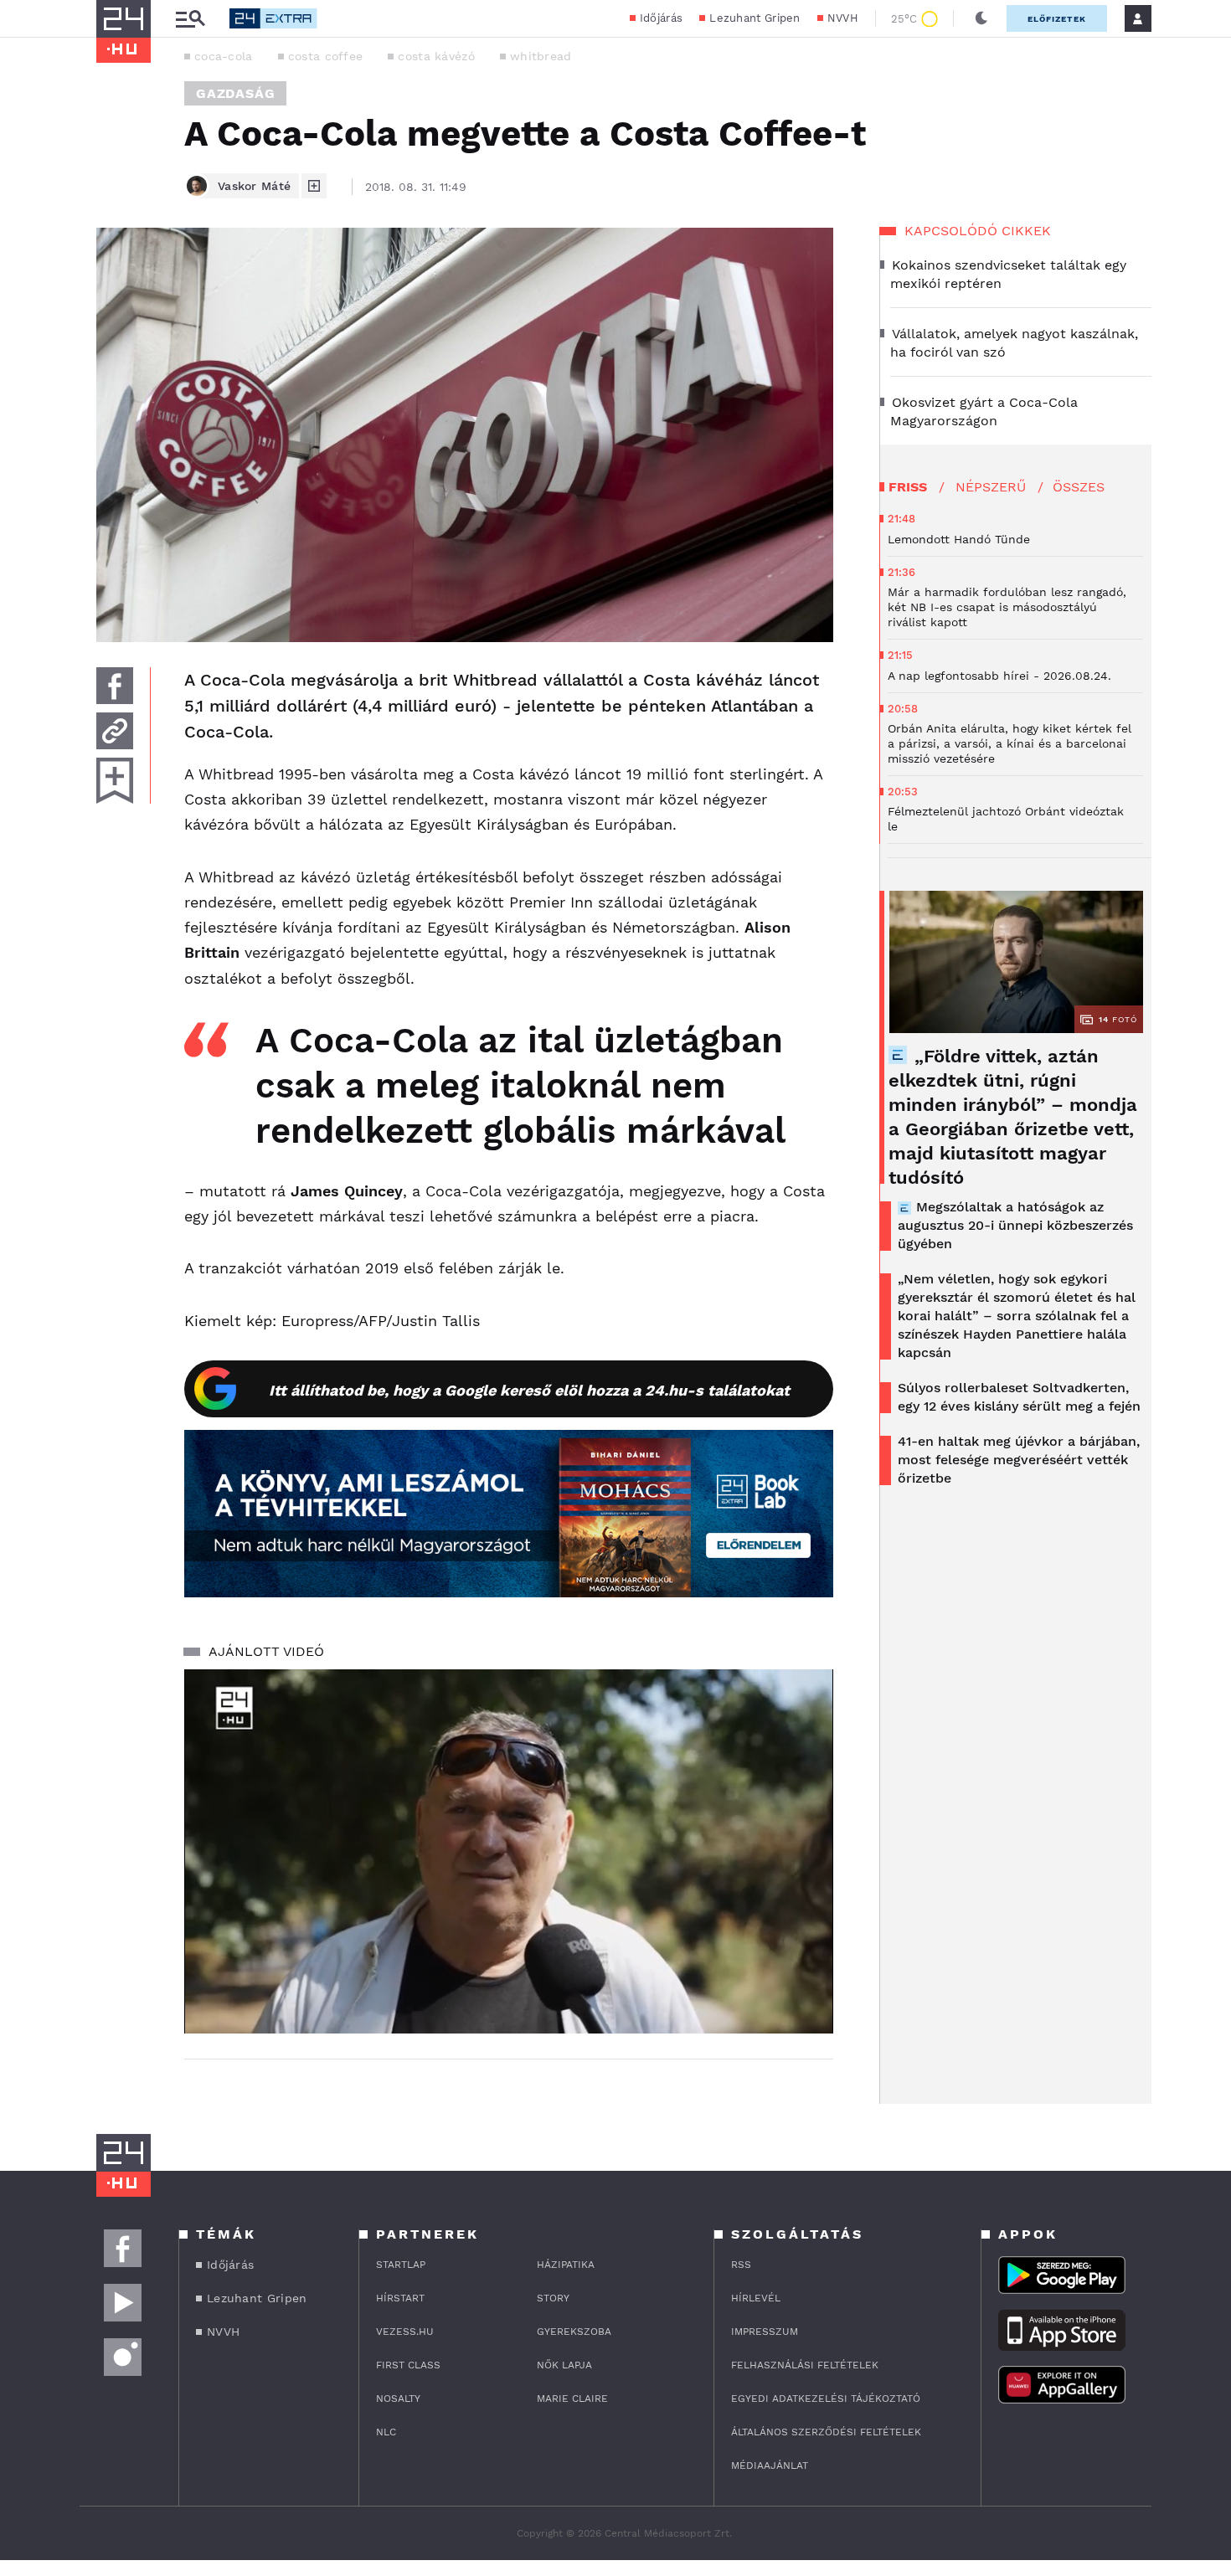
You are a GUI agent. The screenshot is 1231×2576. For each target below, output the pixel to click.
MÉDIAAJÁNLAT (770, 2465)
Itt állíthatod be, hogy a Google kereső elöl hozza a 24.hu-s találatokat (529, 1390)
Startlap (401, 2265)
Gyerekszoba (574, 2332)
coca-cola (224, 56)
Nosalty (398, 2399)
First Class (408, 2365)
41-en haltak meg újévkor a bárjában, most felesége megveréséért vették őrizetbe (1019, 1460)
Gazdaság (235, 93)
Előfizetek (1057, 19)
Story (553, 2298)
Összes (1079, 487)
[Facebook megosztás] (115, 686)
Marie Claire (572, 2399)
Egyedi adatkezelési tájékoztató (826, 2399)
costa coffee (326, 56)
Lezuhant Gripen (755, 18)
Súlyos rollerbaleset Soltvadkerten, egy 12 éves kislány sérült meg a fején (1019, 1397)
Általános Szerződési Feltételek (826, 2432)
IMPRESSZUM (765, 2332)
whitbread (541, 56)
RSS (741, 2265)
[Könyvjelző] (115, 781)
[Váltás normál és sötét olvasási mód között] (981, 18)
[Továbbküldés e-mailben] (115, 731)
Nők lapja (564, 2365)
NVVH (843, 18)
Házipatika (566, 2265)
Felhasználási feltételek (805, 2365)
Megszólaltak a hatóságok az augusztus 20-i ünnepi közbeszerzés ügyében (1015, 1225)
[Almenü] (190, 19)
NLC (386, 2432)
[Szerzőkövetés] (314, 186)
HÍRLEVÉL (756, 2298)
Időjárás (661, 18)
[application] (509, 1852)
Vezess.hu (405, 2332)
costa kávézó (436, 56)
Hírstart (400, 2298)
